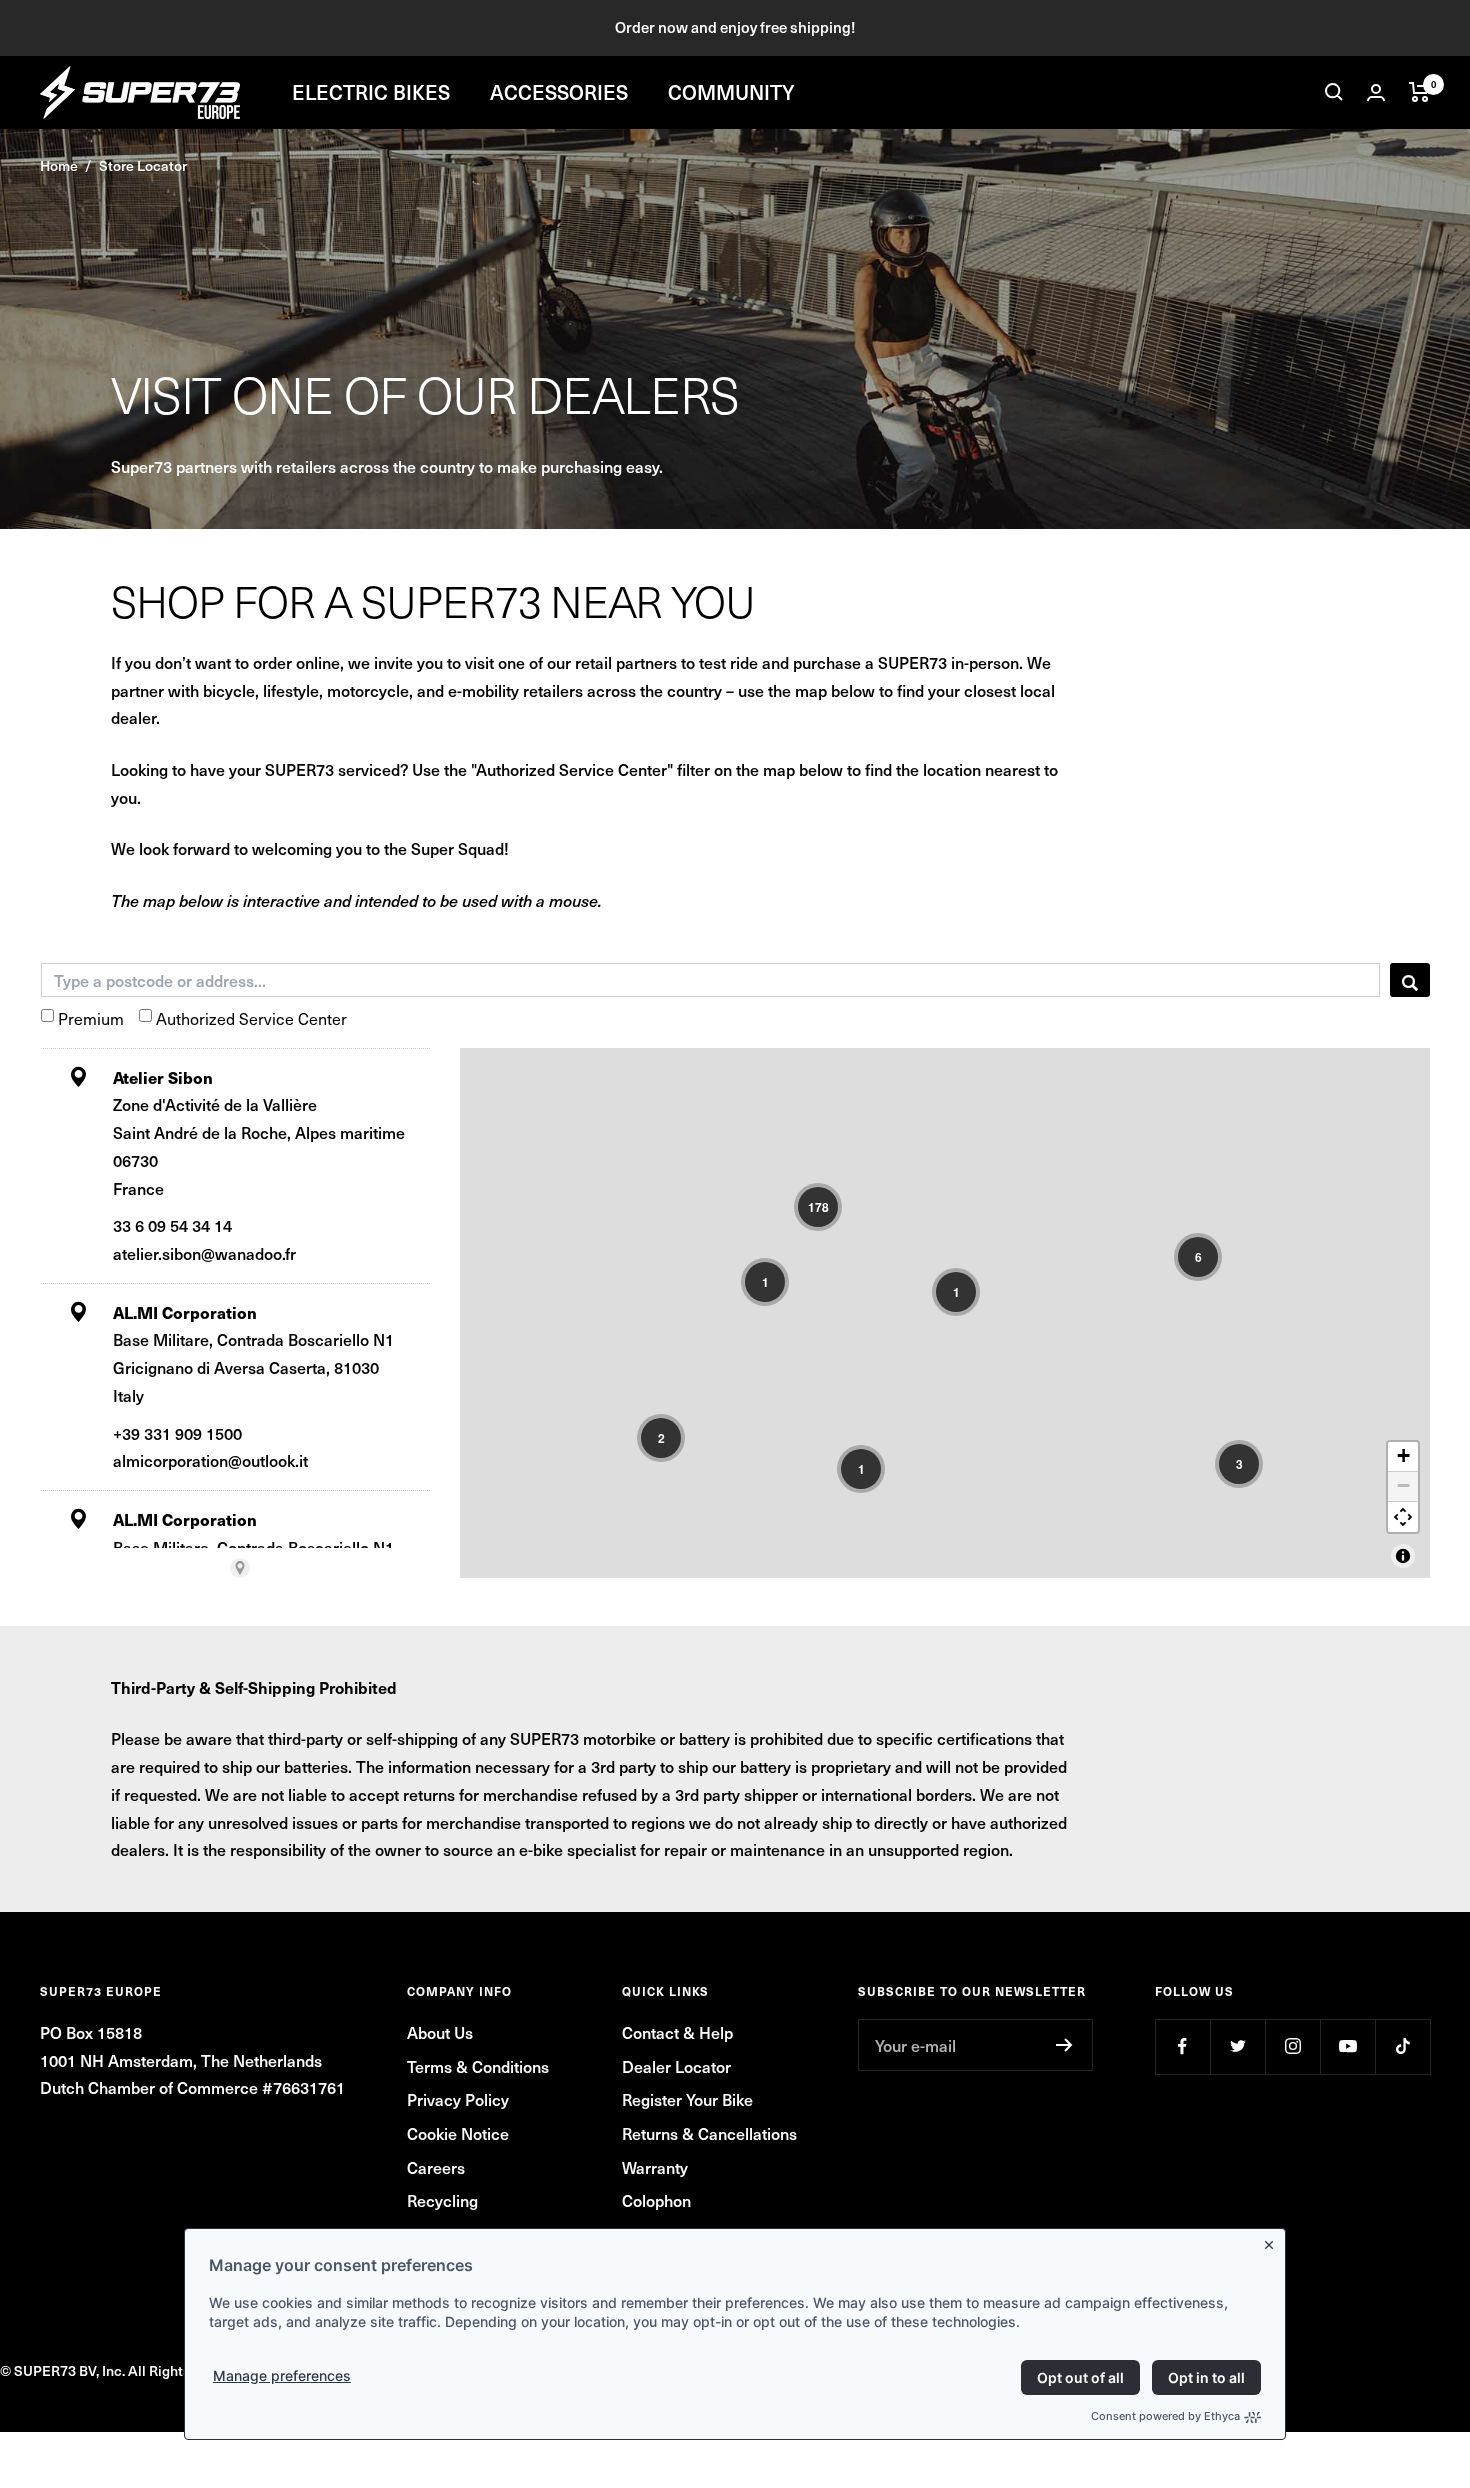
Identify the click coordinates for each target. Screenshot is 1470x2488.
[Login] (1376, 92)
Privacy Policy (458, 2099)
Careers (436, 2167)
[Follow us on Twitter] (1237, 2046)
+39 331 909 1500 (177, 1433)
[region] (945, 1313)
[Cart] (1419, 92)
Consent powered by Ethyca (1165, 2416)
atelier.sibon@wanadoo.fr (204, 1253)
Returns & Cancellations (709, 2133)
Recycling (442, 2200)
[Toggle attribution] (1403, 1556)
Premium (91, 1018)
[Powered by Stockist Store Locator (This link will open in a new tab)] (240, 1568)
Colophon (656, 2200)
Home (59, 165)
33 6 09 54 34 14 (172, 1225)
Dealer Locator (676, 2066)
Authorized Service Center (251, 1018)
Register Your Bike (687, 2099)
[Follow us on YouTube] (1347, 2046)
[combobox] (710, 980)
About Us (440, 2032)
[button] (818, 1207)
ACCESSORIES (559, 92)
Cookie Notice (458, 2133)
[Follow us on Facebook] (1182, 2046)
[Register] (1064, 2045)
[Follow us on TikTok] (1402, 2046)
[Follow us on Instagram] (1292, 2046)
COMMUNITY (731, 92)
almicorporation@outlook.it (210, 1460)
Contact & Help (677, 2032)
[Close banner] (1273, 2241)
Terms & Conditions (478, 2066)
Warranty (655, 2167)
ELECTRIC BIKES (371, 92)
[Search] (1334, 92)
